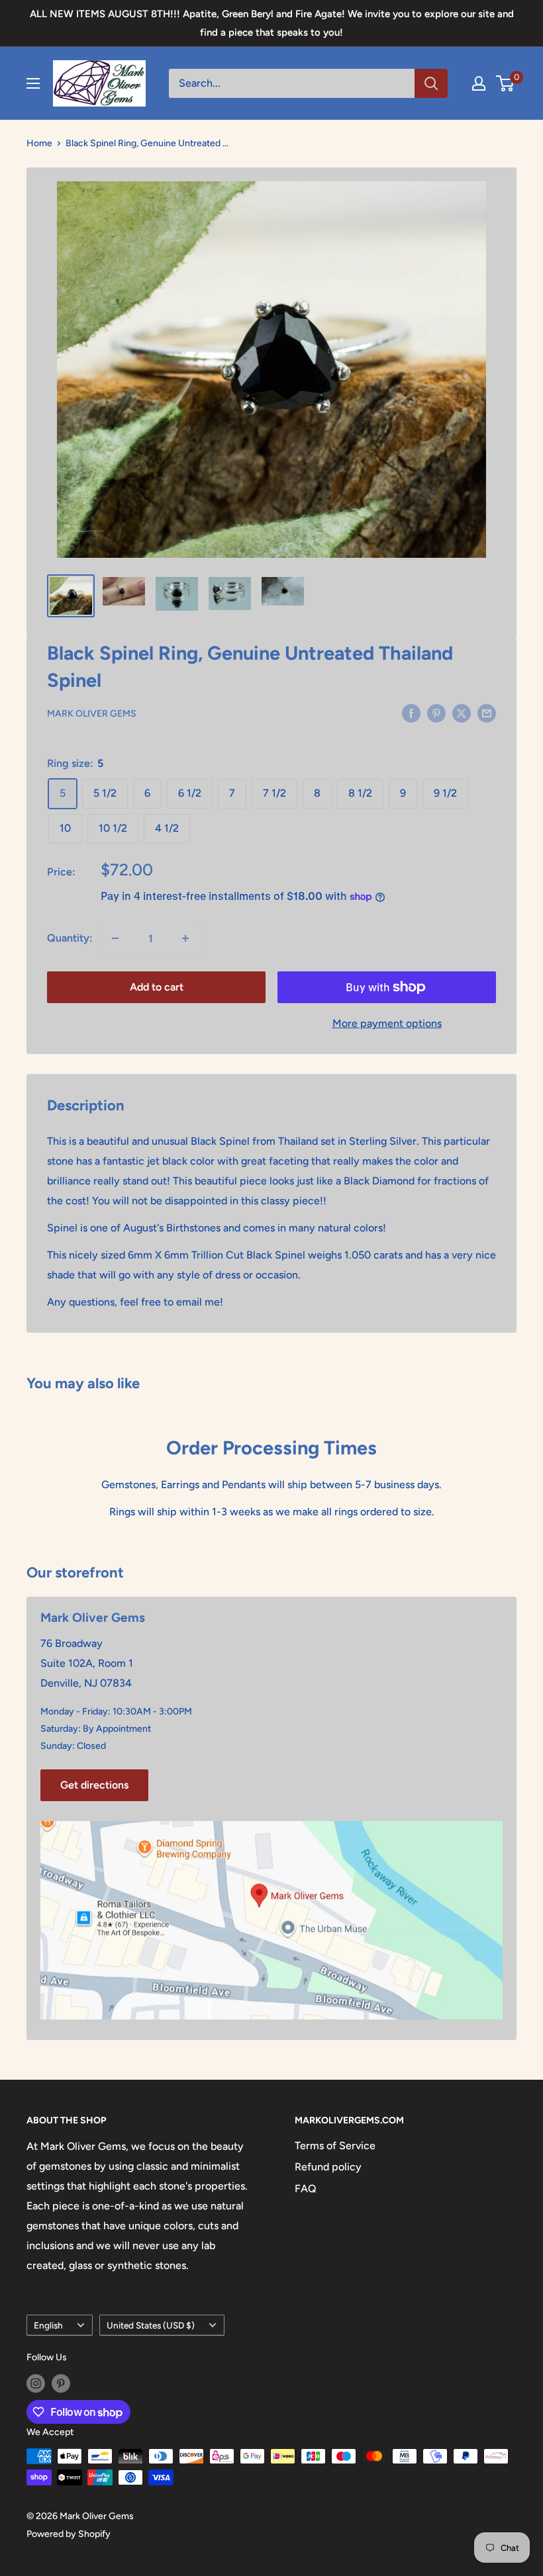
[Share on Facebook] (411, 713)
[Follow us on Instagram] (36, 2383)
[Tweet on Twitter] (462, 713)
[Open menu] (33, 83)
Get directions (94, 1785)
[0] (506, 83)
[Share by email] (487, 713)
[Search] (431, 83)
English (48, 2325)
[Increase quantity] (185, 938)
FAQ (306, 2189)
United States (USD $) (151, 2325)
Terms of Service (335, 2146)
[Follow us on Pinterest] (61, 2383)
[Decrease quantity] (115, 938)
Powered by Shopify (69, 2534)
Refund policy (328, 2167)
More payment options (387, 1023)
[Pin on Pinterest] (436, 713)
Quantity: (70, 938)
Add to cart (157, 987)
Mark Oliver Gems (92, 714)
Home (39, 143)
